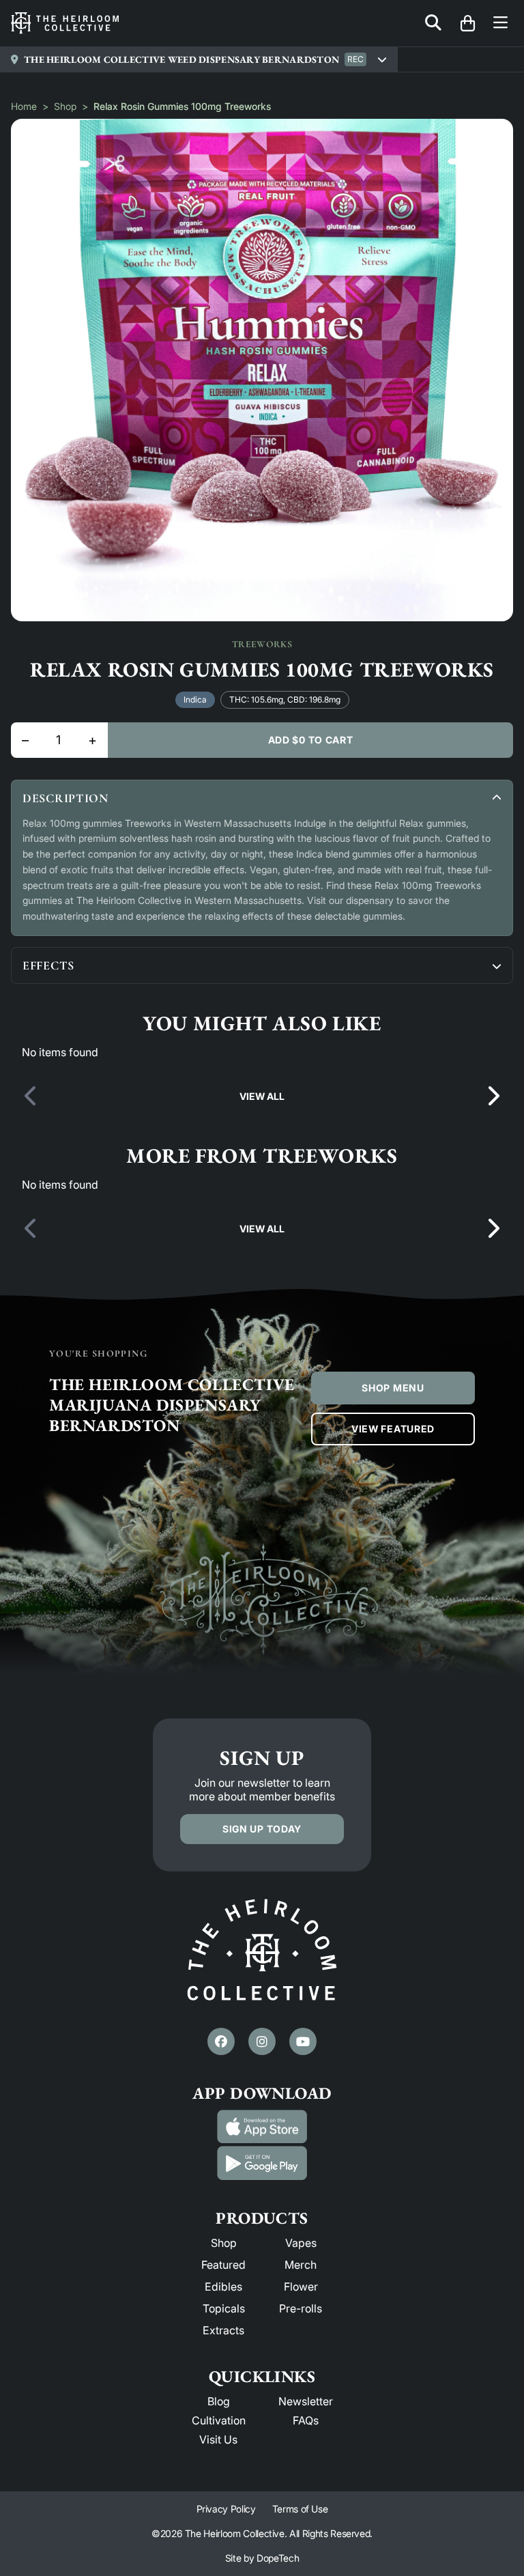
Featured (223, 2265)
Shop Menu (393, 1388)
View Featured (393, 1429)
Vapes (301, 2243)
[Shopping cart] (467, 23)
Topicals (224, 2308)
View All (262, 1096)
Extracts (223, 2330)
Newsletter (306, 2401)
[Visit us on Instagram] (262, 2041)
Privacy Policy (226, 2509)
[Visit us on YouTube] (303, 2041)
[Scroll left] (31, 1096)
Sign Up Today (262, 1829)
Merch (301, 2265)
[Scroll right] (493, 1096)
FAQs (306, 2420)
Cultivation (219, 2420)
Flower (301, 2287)
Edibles (223, 2287)
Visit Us (218, 2439)
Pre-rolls (301, 2308)
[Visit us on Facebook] (221, 2041)
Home (24, 106)
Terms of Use (300, 2509)
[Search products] (433, 24)
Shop (65, 106)
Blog (219, 2401)
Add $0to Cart (311, 740)
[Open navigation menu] (500, 24)
